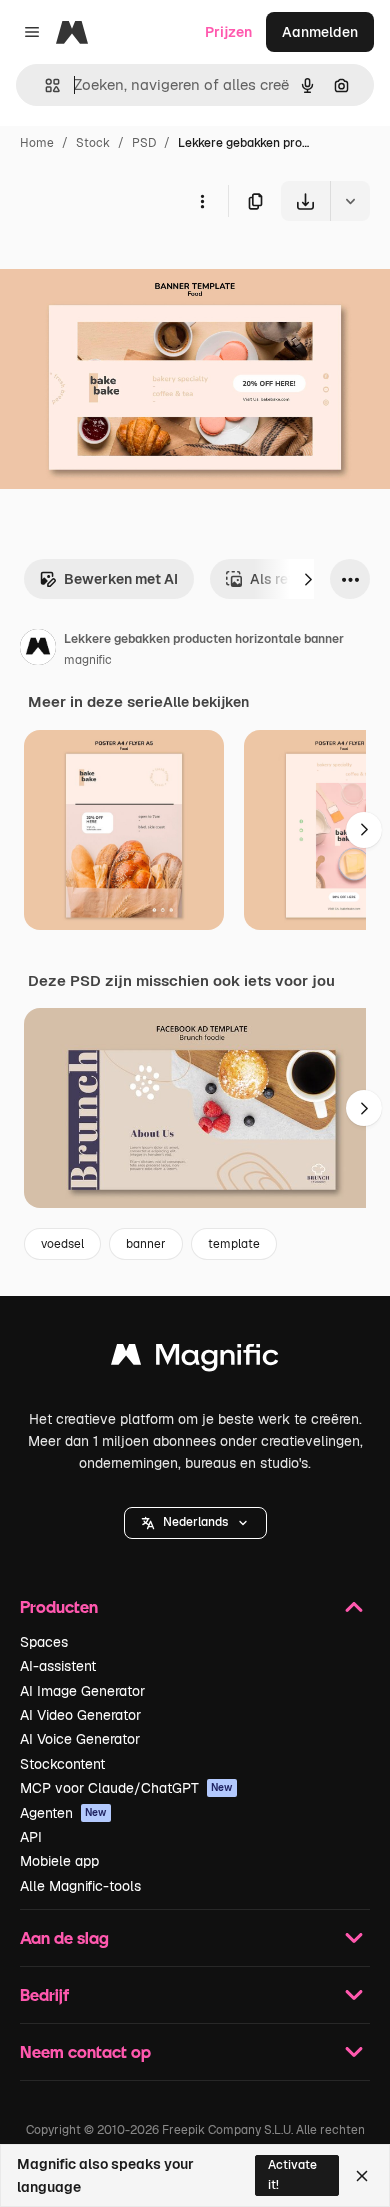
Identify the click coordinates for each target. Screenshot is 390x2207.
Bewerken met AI (121, 579)
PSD (144, 143)
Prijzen (228, 32)
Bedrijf (44, 1994)
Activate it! (292, 2174)
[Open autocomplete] (44, 85)
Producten (59, 1606)
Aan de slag (64, 1937)
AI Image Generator (82, 1691)
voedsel (62, 1244)
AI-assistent (58, 1666)
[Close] (362, 2176)
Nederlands (195, 1522)
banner (146, 1244)
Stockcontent (62, 1764)
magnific (88, 660)
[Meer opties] (202, 201)
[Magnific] (195, 1359)
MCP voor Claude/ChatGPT (126, 1788)
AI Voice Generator (80, 1739)
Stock (93, 143)
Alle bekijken (206, 702)
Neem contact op (85, 2051)
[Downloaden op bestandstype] (350, 201)
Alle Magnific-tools (80, 1886)
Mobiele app (59, 1861)
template (234, 1244)
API (31, 1837)
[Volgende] (308, 579)
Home (37, 143)
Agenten (63, 1813)
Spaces (44, 1642)
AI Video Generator (80, 1715)
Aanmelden (320, 32)
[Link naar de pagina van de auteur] (38, 650)
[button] (195, 1523)
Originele (131, 267)
